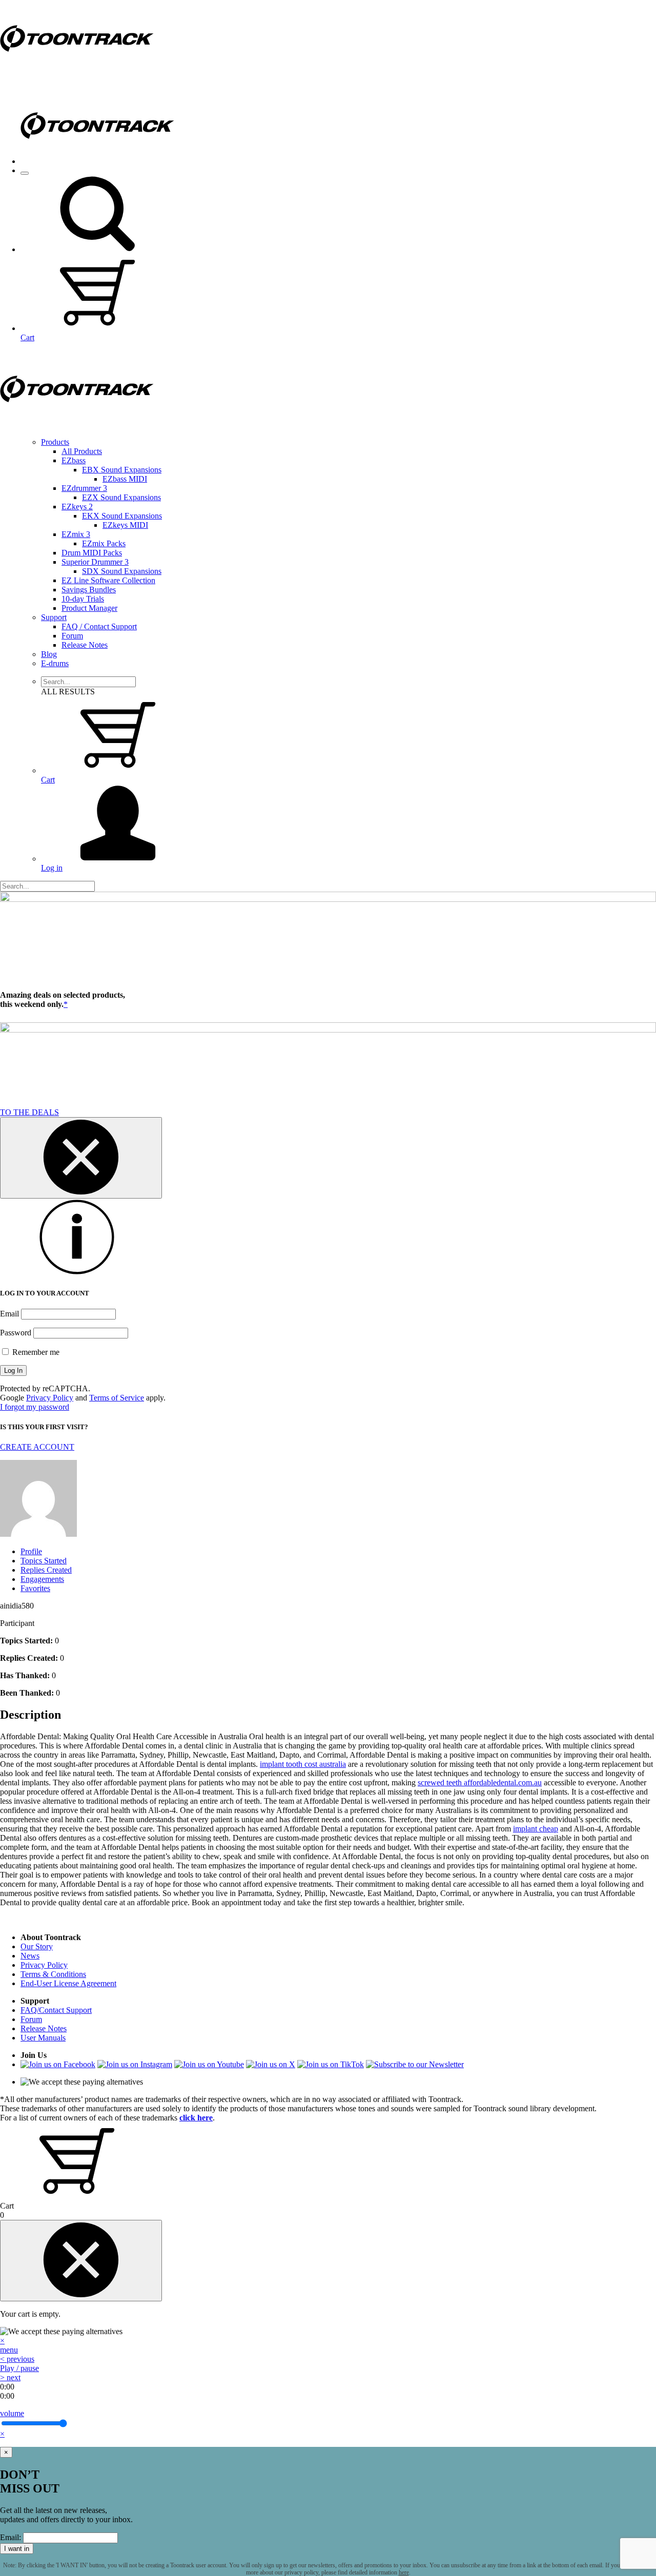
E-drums (55, 663)
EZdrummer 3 (84, 488)
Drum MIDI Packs (92, 553)
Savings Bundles (89, 590)
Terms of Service (117, 1398)
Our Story (37, 1946)
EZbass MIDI (125, 479)
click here (196, 2118)
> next (10, 2377)
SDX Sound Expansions (122, 571)
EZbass (74, 460)
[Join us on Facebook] (58, 2064)
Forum (72, 636)
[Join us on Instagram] (135, 2064)
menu (9, 2350)
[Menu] (25, 173)
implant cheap (536, 1829)
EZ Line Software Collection (108, 580)
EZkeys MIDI (125, 525)
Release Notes (85, 645)
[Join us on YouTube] (209, 2064)
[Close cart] (81, 2261)
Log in (52, 868)
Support (54, 617)
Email (9, 1314)
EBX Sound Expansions (122, 470)
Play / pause (19, 2368)
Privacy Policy (50, 1398)
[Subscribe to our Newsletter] (415, 2064)
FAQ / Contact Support (99, 626)
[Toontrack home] (77, 74)
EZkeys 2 (77, 507)
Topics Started (44, 1561)
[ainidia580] (38, 1534)
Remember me (35, 1352)
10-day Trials (83, 599)
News (30, 1956)
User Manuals (43, 2038)
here (404, 2572)
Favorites (35, 1588)
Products (55, 442)
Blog (49, 654)
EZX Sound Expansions (121, 497)
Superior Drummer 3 (95, 562)
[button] (97, 249)
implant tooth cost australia (303, 1764)
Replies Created (46, 1570)
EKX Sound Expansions (122, 516)
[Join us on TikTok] (331, 2064)
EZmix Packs (104, 543)
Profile (31, 1551)
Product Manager (89, 608)
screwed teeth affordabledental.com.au (480, 1782)
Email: (11, 2537)
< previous (17, 2359)
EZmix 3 (76, 534)
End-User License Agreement (68, 1983)
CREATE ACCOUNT (37, 1447)
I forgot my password (35, 1407)
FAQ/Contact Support (56, 2010)
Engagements (42, 1579)
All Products (82, 451)
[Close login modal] (81, 1158)
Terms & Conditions (53, 1974)
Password (16, 1333)
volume (12, 2413)
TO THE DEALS (29, 1112)
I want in (17, 2549)
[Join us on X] (271, 2064)
